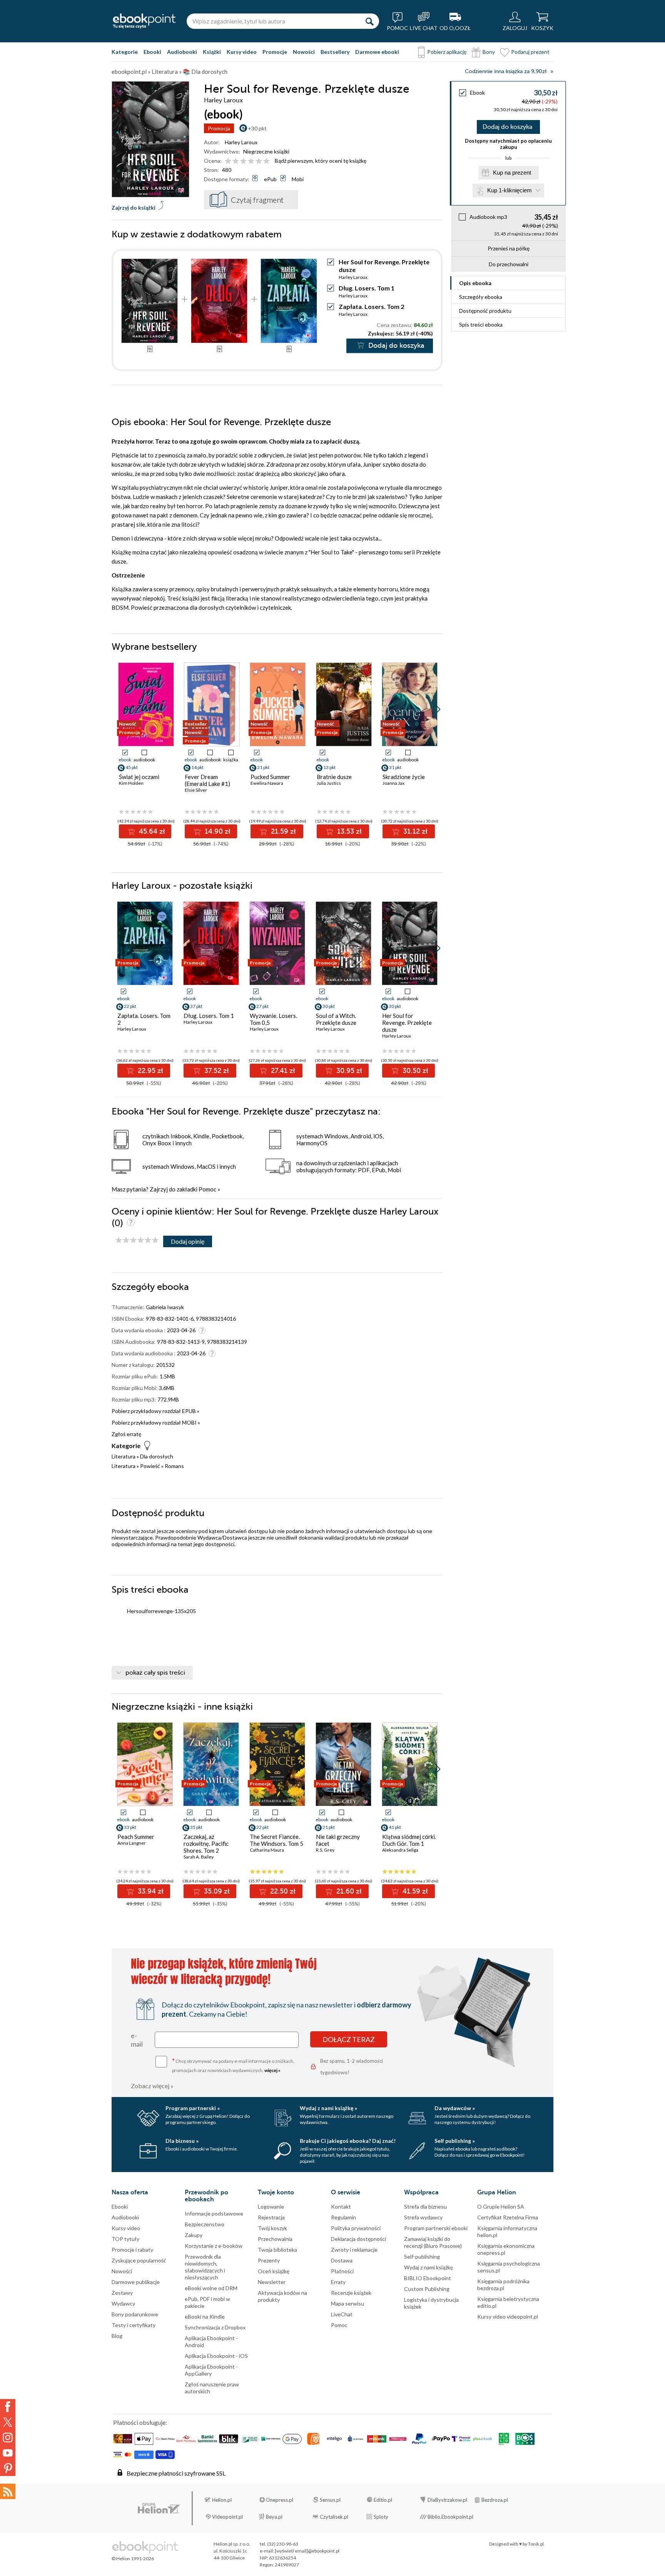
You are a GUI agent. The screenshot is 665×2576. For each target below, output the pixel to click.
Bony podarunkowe (135, 2314)
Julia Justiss (329, 783)
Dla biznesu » (182, 2141)
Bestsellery (335, 52)
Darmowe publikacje (136, 2282)
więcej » (272, 2070)
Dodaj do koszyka (507, 127)
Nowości (304, 52)
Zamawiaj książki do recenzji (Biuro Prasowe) (433, 2242)
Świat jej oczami (139, 777)
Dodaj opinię (188, 1241)
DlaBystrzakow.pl (447, 2500)
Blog (117, 2336)
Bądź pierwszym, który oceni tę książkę (321, 161)
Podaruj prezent (530, 52)
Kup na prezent (512, 173)
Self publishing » (455, 2141)
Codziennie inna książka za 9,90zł (506, 71)
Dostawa (342, 2260)
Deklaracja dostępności (358, 2239)
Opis (475, 283)
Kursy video (242, 52)
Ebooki (152, 52)
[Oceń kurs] (137, 1240)
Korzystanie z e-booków (214, 2246)
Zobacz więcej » (152, 2086)
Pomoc (207, 1189)
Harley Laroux (241, 142)
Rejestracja (271, 2217)
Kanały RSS (8, 2491)
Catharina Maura (267, 1850)
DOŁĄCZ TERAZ (349, 2039)
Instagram (8, 2438)
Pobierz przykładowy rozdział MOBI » (156, 1422)
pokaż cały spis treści (155, 1673)
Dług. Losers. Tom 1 (367, 288)
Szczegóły (481, 297)
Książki (212, 52)
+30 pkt (257, 128)
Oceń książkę (274, 2271)
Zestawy (122, 2293)
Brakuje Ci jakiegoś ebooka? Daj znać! (348, 2141)
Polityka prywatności (356, 2228)
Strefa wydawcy (423, 2217)
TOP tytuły (125, 2239)
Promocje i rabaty (132, 2250)
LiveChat (342, 2314)
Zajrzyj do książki (134, 208)
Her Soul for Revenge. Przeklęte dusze (407, 1023)
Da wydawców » (455, 2108)
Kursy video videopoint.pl (508, 2317)
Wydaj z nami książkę (429, 2267)
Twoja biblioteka (277, 2250)
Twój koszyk (272, 2228)
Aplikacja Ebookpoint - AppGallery (211, 2370)
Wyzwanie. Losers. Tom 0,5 (273, 1019)
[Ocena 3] (243, 161)
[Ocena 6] (267, 161)
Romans (174, 1466)
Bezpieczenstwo (205, 2224)
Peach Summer (136, 1837)
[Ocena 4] (251, 161)
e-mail (137, 2040)
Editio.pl (383, 2500)
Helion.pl (222, 2500)
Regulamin (343, 2217)
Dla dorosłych (157, 1456)
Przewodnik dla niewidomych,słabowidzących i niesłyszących (205, 2267)
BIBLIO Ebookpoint (428, 2278)
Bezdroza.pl (495, 2500)
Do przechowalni (509, 264)
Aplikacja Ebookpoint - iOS (216, 2356)
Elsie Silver (196, 790)
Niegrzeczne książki (266, 151)
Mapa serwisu (348, 2303)
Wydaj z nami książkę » (328, 2108)
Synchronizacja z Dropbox (215, 2327)
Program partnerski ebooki (436, 2228)
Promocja (219, 128)
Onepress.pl (280, 2500)
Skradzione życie (404, 777)
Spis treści (481, 325)
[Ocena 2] (236, 161)
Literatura (124, 1456)
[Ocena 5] (259, 161)
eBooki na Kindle (205, 2317)
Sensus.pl (330, 2500)
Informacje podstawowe (214, 2213)
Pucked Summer (270, 777)
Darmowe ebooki (377, 52)
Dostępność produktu (485, 311)
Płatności (342, 2271)
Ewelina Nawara (267, 783)
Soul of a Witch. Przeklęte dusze (336, 1019)
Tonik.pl (536, 2544)
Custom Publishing (427, 2289)
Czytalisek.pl (334, 2517)
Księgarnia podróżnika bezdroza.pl (503, 2285)
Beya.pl (274, 2517)
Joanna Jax (393, 783)
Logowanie (271, 2206)
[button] (437, 709)
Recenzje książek (351, 2293)
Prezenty (269, 2260)
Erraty (338, 2282)
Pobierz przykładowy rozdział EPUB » (155, 1411)
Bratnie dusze (334, 777)
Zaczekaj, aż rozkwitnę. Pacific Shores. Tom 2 (206, 1844)
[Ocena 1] (228, 161)
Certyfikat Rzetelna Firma (508, 2217)
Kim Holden (131, 783)
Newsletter (272, 2282)
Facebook (8, 2407)
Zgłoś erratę (126, 1434)
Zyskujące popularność (139, 2260)
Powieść (150, 1466)
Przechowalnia (275, 2239)
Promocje (275, 52)
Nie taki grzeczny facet (338, 1840)
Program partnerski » (193, 2108)
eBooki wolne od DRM (211, 2288)
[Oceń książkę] (248, 161)
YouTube (8, 2453)
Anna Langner (132, 1843)
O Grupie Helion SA (501, 2206)
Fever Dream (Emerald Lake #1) (207, 780)
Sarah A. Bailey (199, 1857)
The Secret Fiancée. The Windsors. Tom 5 (277, 1840)
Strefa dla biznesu (425, 2206)
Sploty (381, 2517)
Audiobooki (182, 52)
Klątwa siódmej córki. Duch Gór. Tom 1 (409, 1840)
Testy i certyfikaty (134, 2325)
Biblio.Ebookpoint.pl (450, 2517)
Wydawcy (123, 2303)
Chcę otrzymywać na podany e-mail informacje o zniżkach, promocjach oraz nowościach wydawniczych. (233, 2065)
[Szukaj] (369, 21)
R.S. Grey (325, 1850)
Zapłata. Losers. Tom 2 (371, 306)
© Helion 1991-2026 (133, 2558)
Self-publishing (422, 2257)
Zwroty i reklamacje (354, 2250)
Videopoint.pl (227, 2517)
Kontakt (341, 2206)
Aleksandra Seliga (400, 1850)
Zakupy (194, 2235)
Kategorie (125, 52)
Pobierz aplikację (447, 52)
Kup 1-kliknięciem (510, 190)
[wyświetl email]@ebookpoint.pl (307, 2551)
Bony (489, 52)
